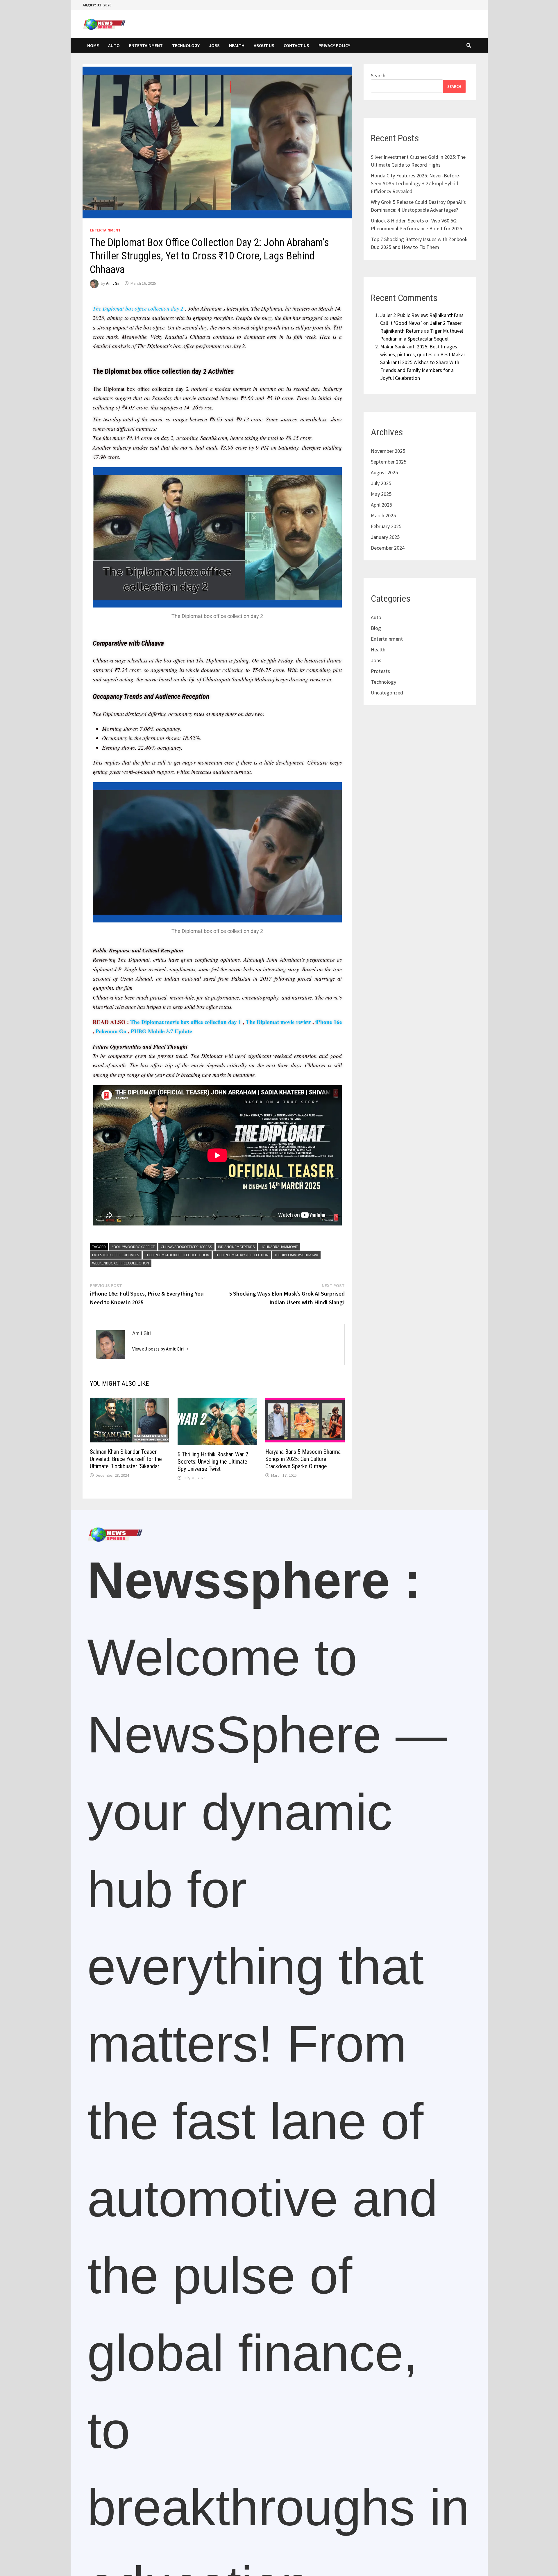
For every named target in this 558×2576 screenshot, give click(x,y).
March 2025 (383, 515)
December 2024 (388, 548)
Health (237, 45)
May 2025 (381, 494)
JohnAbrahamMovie (279, 1247)
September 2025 (389, 462)
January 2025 (385, 537)
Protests (380, 671)
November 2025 (388, 451)
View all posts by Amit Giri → (161, 1349)
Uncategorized (387, 693)
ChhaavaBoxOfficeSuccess (186, 1247)
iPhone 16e (328, 1022)
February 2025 (386, 526)
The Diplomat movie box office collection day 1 (186, 1022)
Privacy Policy (334, 45)
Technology (186, 45)
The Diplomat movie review (278, 1022)
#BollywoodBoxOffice (133, 1247)
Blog (376, 628)
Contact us (296, 45)
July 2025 (381, 483)
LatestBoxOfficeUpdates (116, 1255)
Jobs (214, 45)
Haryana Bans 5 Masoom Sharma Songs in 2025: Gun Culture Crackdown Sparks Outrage (303, 1459)
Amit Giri (113, 283)
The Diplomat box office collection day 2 (138, 308)
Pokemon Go (111, 1031)
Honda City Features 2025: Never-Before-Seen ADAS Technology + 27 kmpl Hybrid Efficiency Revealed (416, 183)
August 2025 (384, 472)
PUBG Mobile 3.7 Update (161, 1031)
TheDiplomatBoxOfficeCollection (177, 1255)
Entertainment (146, 45)
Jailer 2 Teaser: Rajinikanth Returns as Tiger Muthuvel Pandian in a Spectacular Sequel (422, 331)
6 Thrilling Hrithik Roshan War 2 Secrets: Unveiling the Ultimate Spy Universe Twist (213, 1462)
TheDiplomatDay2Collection (242, 1255)
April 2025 (381, 505)
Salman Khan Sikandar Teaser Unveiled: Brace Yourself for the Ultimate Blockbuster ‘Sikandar (126, 1459)
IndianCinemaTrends (236, 1247)
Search (378, 75)
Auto (114, 45)
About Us (264, 45)
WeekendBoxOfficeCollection (121, 1263)
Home (93, 45)
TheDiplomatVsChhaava (296, 1255)
